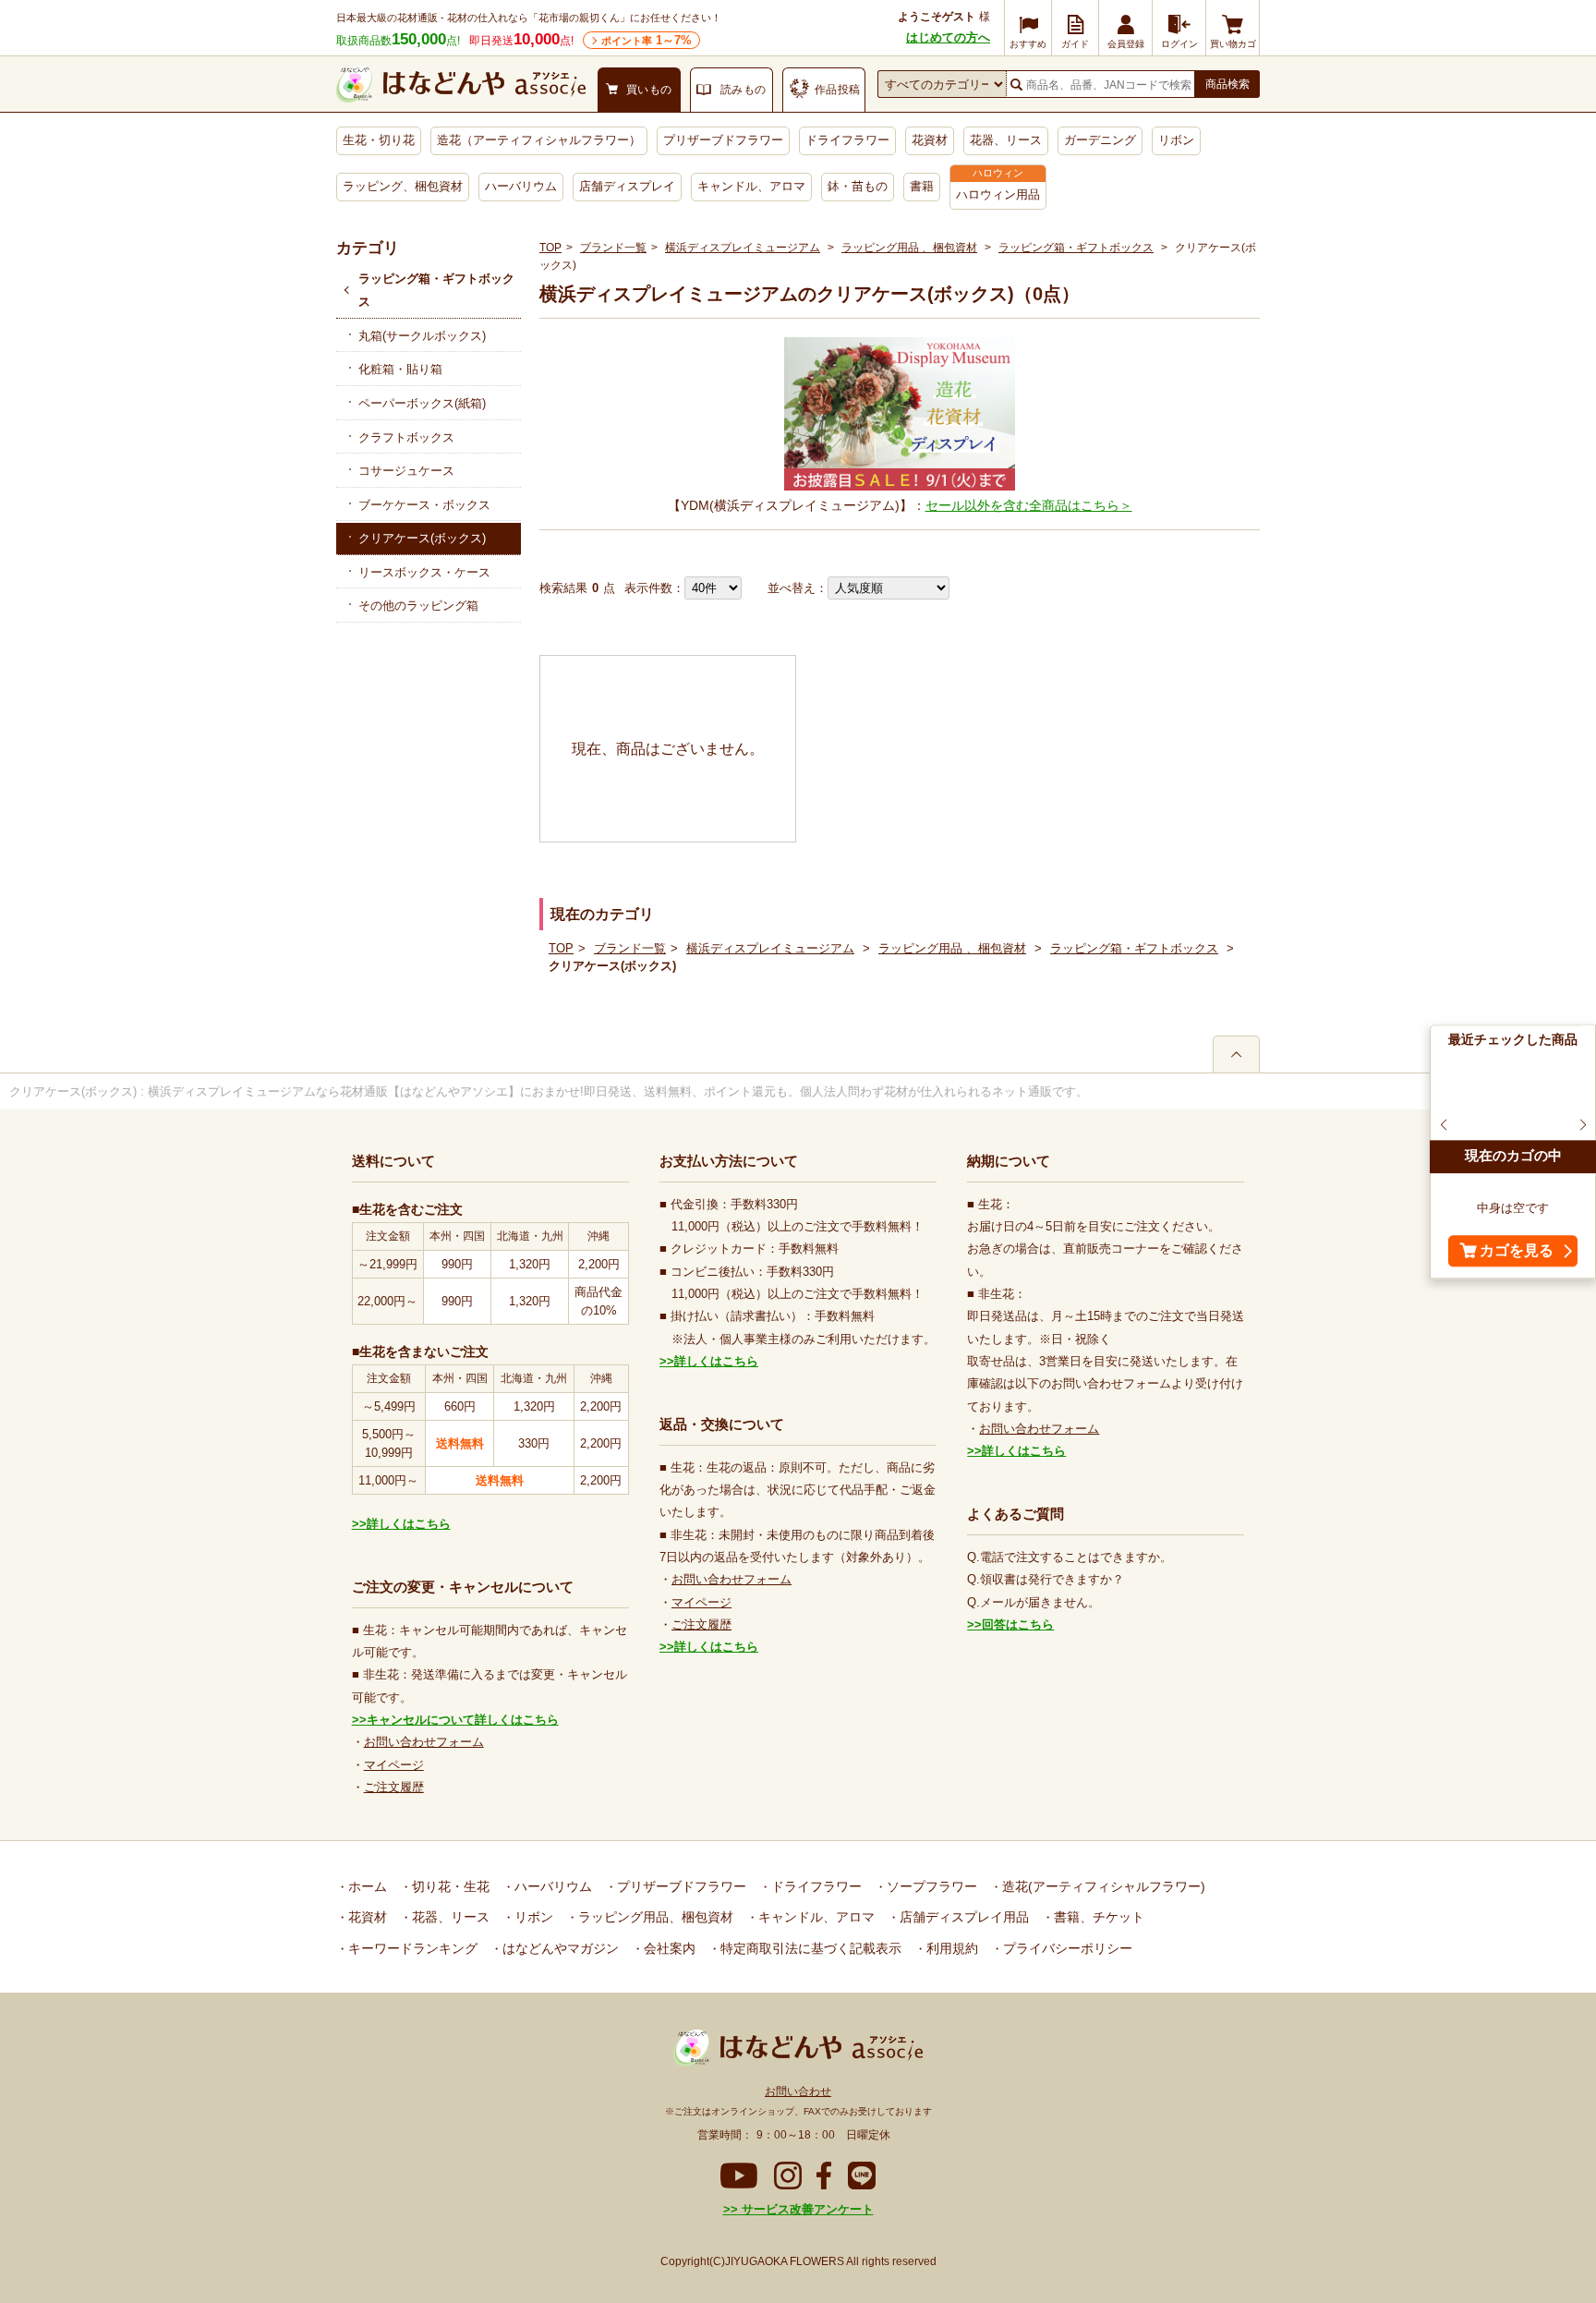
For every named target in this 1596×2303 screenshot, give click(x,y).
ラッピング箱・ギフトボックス (436, 291)
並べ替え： (798, 588)
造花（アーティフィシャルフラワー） (539, 140)
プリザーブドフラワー (723, 140)
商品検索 (1227, 84)
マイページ (394, 1765)
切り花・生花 (449, 1886)
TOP (550, 248)
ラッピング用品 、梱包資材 (909, 248)
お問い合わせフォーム (424, 1742)
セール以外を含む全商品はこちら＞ (1029, 505)
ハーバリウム (521, 186)
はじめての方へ (948, 37)
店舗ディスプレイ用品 (962, 1917)
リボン (1176, 140)
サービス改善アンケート (806, 2209)
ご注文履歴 (394, 1787)
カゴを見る (1517, 1250)
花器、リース (1006, 140)
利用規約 (950, 1948)
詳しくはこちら (409, 1524)
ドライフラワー (847, 140)
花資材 (930, 140)
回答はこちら (1018, 1624)
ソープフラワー (930, 1886)
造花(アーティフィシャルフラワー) (1102, 1886)
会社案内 (668, 1948)
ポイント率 (647, 40)
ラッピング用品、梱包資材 (654, 1917)
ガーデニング (1100, 140)
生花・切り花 (379, 140)
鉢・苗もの (858, 186)
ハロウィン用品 (998, 194)
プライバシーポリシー (1066, 1948)
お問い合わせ (798, 2091)
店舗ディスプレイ (627, 186)
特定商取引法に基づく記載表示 (809, 1948)
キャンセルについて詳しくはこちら (463, 1720)
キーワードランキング (411, 1948)
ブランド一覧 (613, 248)
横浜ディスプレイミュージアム (743, 248)
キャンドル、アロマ (751, 186)
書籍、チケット (1097, 1917)
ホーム (366, 1886)
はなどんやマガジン (559, 1948)
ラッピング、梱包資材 (403, 186)
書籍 (922, 186)
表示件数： (654, 588)
